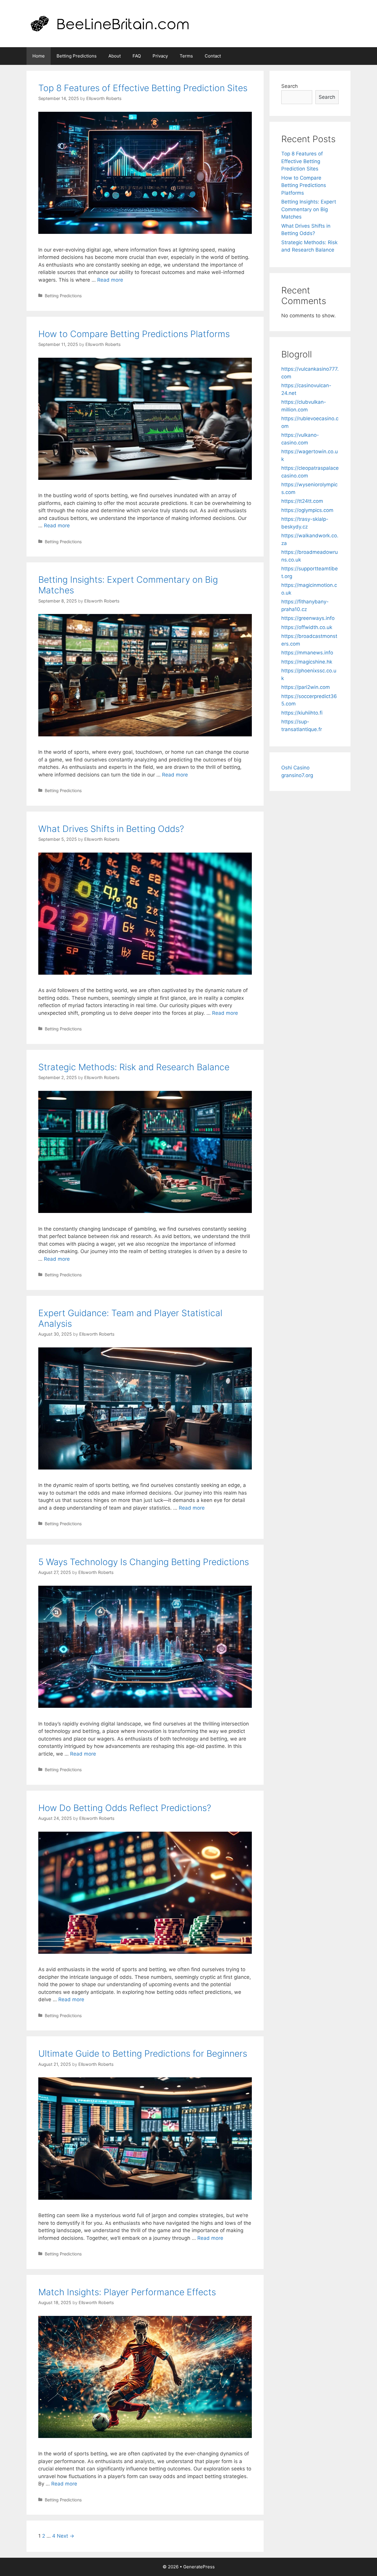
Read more (110, 280)
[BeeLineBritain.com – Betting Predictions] (110, 23)
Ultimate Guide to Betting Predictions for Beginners (143, 2053)
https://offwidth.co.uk (307, 627)
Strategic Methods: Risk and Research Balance (134, 1067)
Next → (66, 2536)
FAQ (137, 56)
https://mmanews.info (307, 653)
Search (290, 86)
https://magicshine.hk (307, 662)
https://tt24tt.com (302, 501)
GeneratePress (199, 2567)
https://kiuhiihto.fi (302, 713)
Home (39, 56)
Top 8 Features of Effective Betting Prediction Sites (143, 88)
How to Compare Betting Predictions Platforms (134, 334)
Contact (213, 56)
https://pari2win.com (306, 687)
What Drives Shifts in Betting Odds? (111, 829)
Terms (186, 56)
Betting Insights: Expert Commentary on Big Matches (309, 209)
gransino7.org (297, 775)
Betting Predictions (77, 56)
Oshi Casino (295, 768)
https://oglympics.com (307, 510)
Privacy (160, 56)
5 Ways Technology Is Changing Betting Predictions (144, 1562)
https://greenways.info (308, 618)
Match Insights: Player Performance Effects (127, 2292)
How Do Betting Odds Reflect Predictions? (125, 1808)
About (115, 56)
